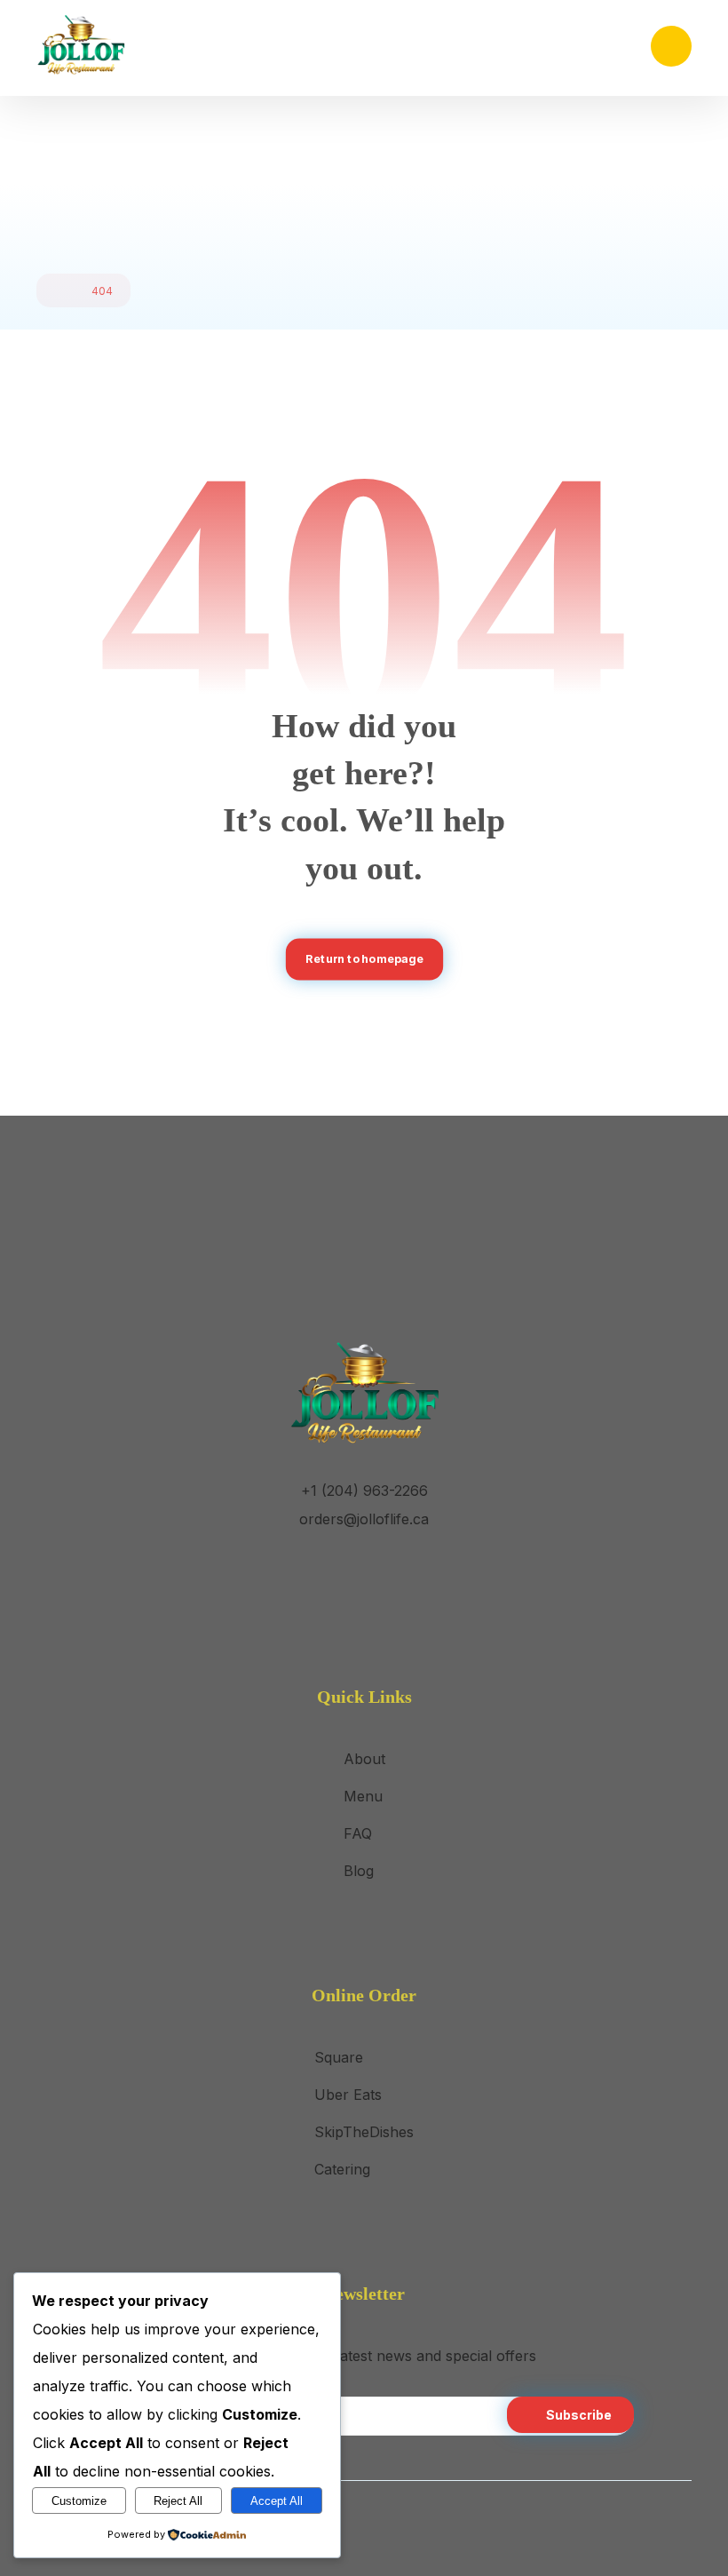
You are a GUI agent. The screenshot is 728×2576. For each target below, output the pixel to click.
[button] (671, 46)
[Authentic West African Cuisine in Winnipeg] (81, 45)
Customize (79, 2501)
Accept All (277, 2501)
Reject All (178, 2501)
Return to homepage (364, 959)
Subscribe (579, 2415)
